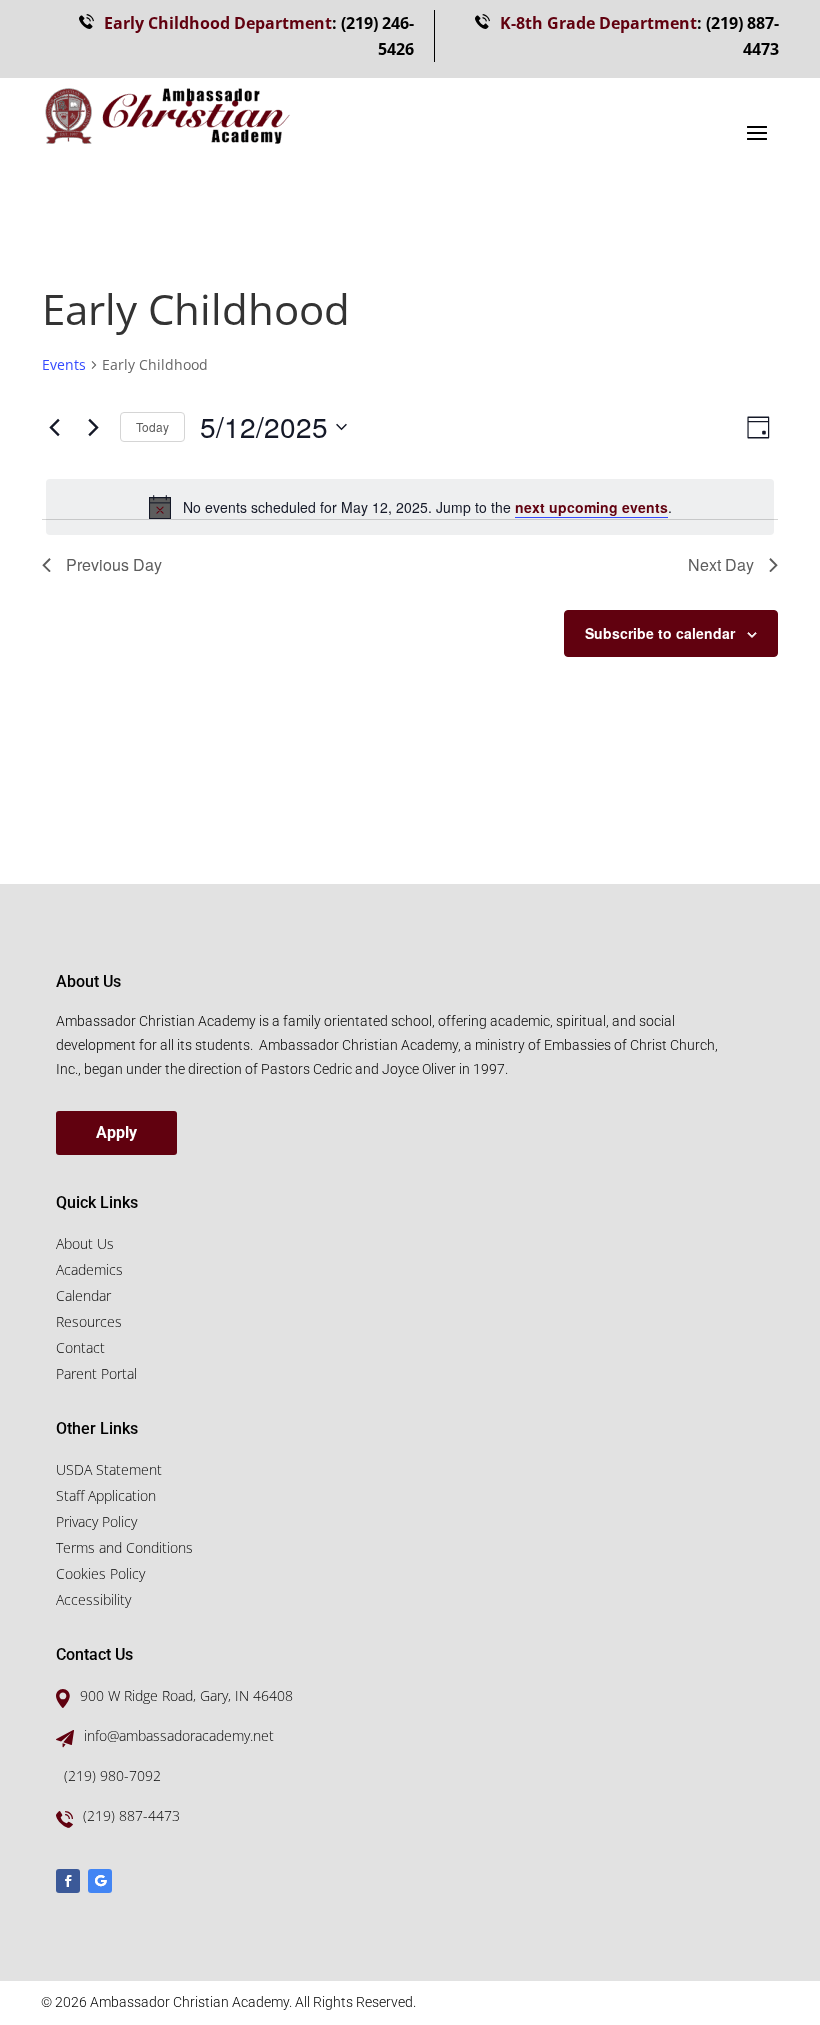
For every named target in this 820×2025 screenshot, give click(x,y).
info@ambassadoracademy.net (179, 1735)
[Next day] (93, 427)
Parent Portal (96, 1373)
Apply (116, 1132)
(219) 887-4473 (131, 1815)
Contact (80, 1347)
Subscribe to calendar (660, 633)
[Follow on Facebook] (68, 1881)
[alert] (410, 507)
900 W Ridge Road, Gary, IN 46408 (186, 1695)
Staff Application (106, 1495)
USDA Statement (109, 1469)
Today (152, 426)
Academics (89, 1269)
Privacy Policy (96, 1521)
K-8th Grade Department (598, 23)
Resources (89, 1321)
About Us (85, 1243)
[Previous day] (54, 427)
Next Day (721, 564)
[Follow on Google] (100, 1881)
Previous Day (114, 564)
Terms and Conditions (124, 1547)
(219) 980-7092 (112, 1775)
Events (64, 364)
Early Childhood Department (218, 23)
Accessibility (93, 1599)
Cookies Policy (100, 1573)
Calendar (83, 1295)
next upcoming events (591, 507)
